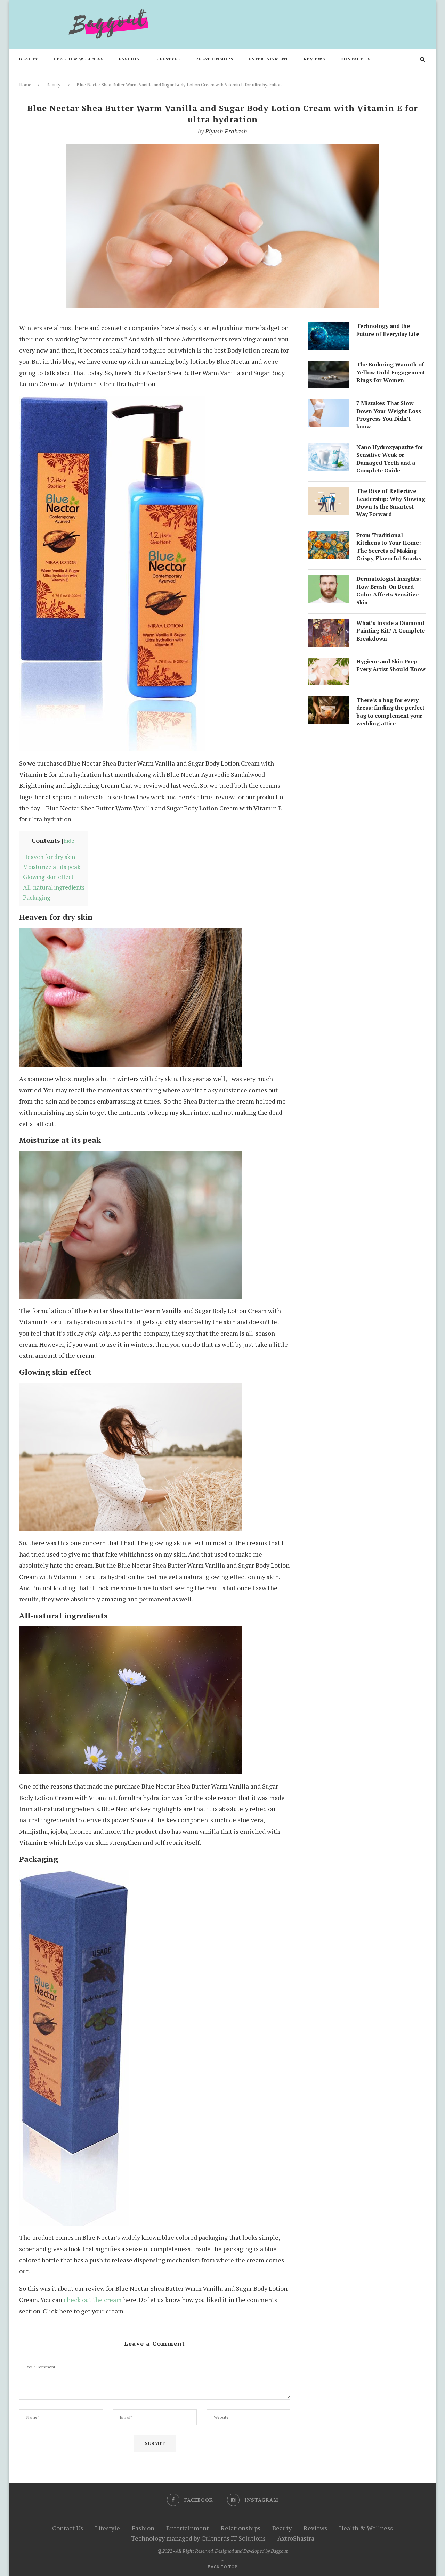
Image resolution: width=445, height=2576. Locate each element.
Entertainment (269, 59)
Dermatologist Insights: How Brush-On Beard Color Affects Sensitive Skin (389, 590)
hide (69, 841)
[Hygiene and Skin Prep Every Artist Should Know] (329, 663)
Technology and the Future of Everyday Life (388, 330)
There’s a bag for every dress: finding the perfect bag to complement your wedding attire (390, 712)
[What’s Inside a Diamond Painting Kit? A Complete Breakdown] (329, 625)
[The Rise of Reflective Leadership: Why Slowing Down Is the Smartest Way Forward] (329, 493)
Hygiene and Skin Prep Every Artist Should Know (391, 665)
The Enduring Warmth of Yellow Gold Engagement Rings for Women (391, 372)
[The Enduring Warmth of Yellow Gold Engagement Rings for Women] (329, 366)
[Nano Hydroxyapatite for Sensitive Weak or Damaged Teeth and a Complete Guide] (329, 449)
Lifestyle (168, 59)
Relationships (214, 59)
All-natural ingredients (54, 887)
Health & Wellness (79, 59)
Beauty (29, 59)
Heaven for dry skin (49, 857)
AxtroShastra (296, 2538)
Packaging (37, 897)
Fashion (130, 59)
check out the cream (93, 2300)
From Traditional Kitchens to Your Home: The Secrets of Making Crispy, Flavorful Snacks (389, 547)
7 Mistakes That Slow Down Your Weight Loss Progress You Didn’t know (389, 415)
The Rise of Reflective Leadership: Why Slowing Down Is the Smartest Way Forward (391, 502)
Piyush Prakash (226, 131)
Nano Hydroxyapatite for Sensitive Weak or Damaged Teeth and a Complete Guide (390, 459)
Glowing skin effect (48, 877)
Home (25, 85)
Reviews (314, 59)
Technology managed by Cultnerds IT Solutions (198, 2538)
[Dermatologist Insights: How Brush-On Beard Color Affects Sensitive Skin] (329, 580)
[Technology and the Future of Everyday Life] (329, 328)
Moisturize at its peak (52, 867)
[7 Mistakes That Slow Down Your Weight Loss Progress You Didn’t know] (329, 405)
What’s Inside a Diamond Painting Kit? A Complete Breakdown (391, 631)
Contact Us (355, 59)
